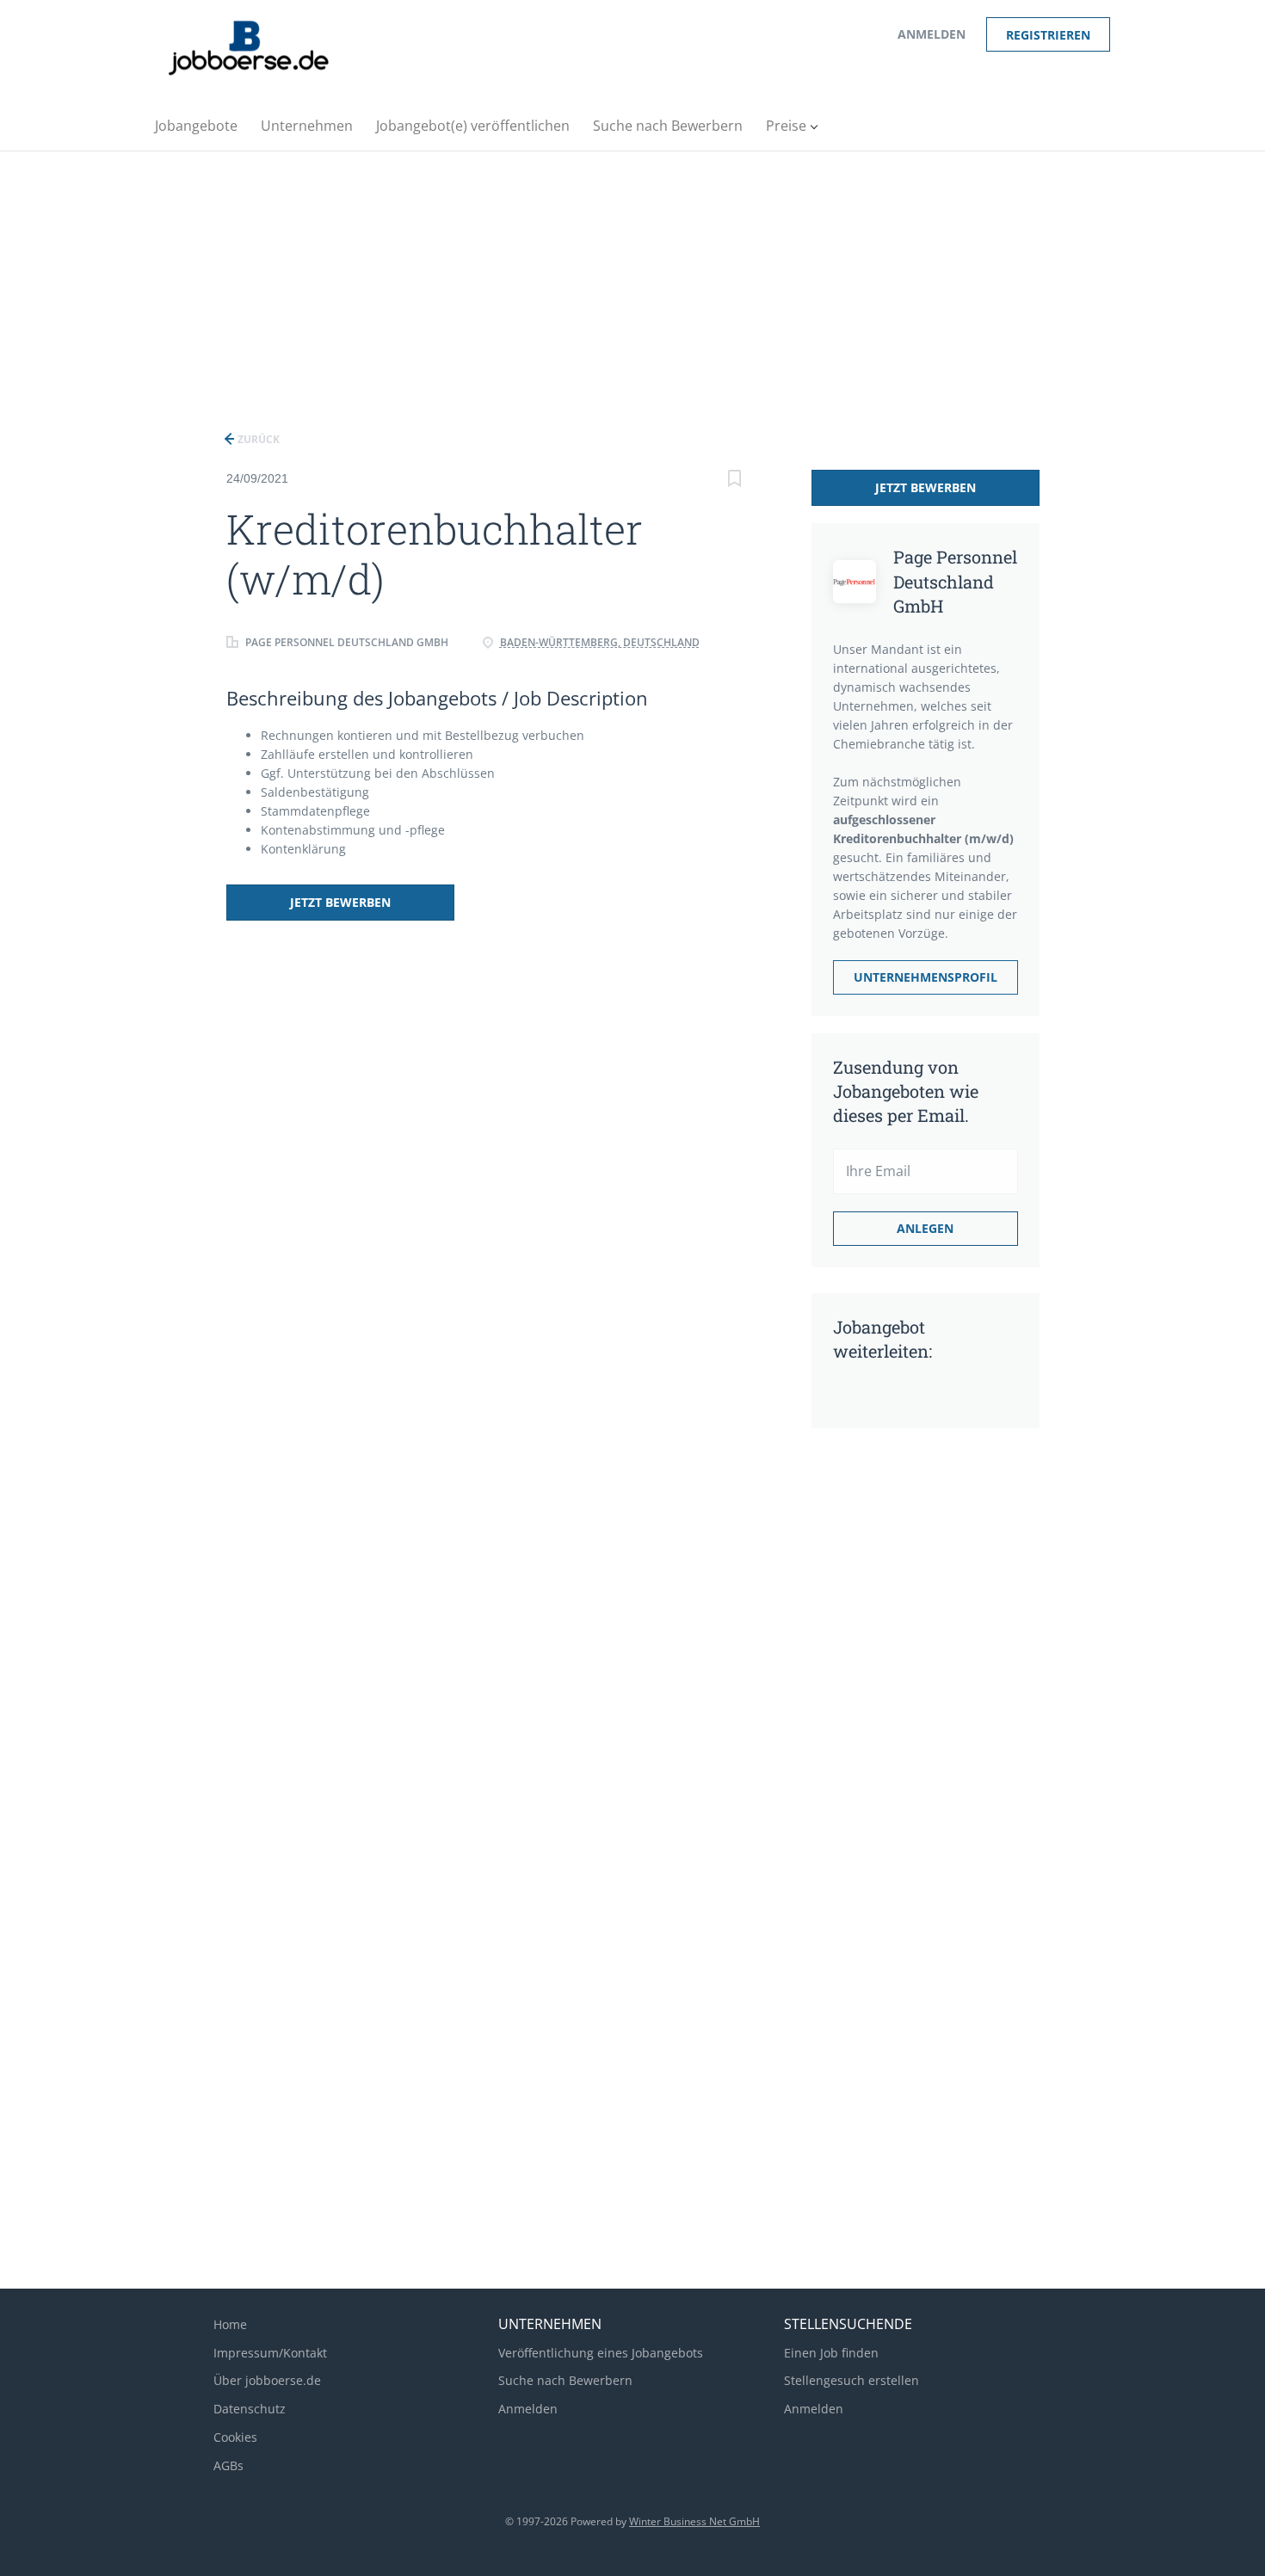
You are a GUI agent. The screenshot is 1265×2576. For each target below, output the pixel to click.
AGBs (228, 2465)
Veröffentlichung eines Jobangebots (601, 2353)
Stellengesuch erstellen (852, 2380)
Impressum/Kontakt (270, 2353)
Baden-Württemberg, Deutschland (600, 642)
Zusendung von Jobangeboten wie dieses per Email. (906, 1091)
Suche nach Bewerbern (565, 2380)
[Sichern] (735, 481)
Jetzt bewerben (340, 902)
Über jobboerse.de (267, 2380)
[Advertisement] (632, 280)
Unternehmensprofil (926, 977)
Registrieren (1048, 35)
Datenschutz (250, 2409)
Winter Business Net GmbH (694, 2521)
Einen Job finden (831, 2353)
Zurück (257, 439)
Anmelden (932, 34)
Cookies (235, 2437)
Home (230, 2324)
